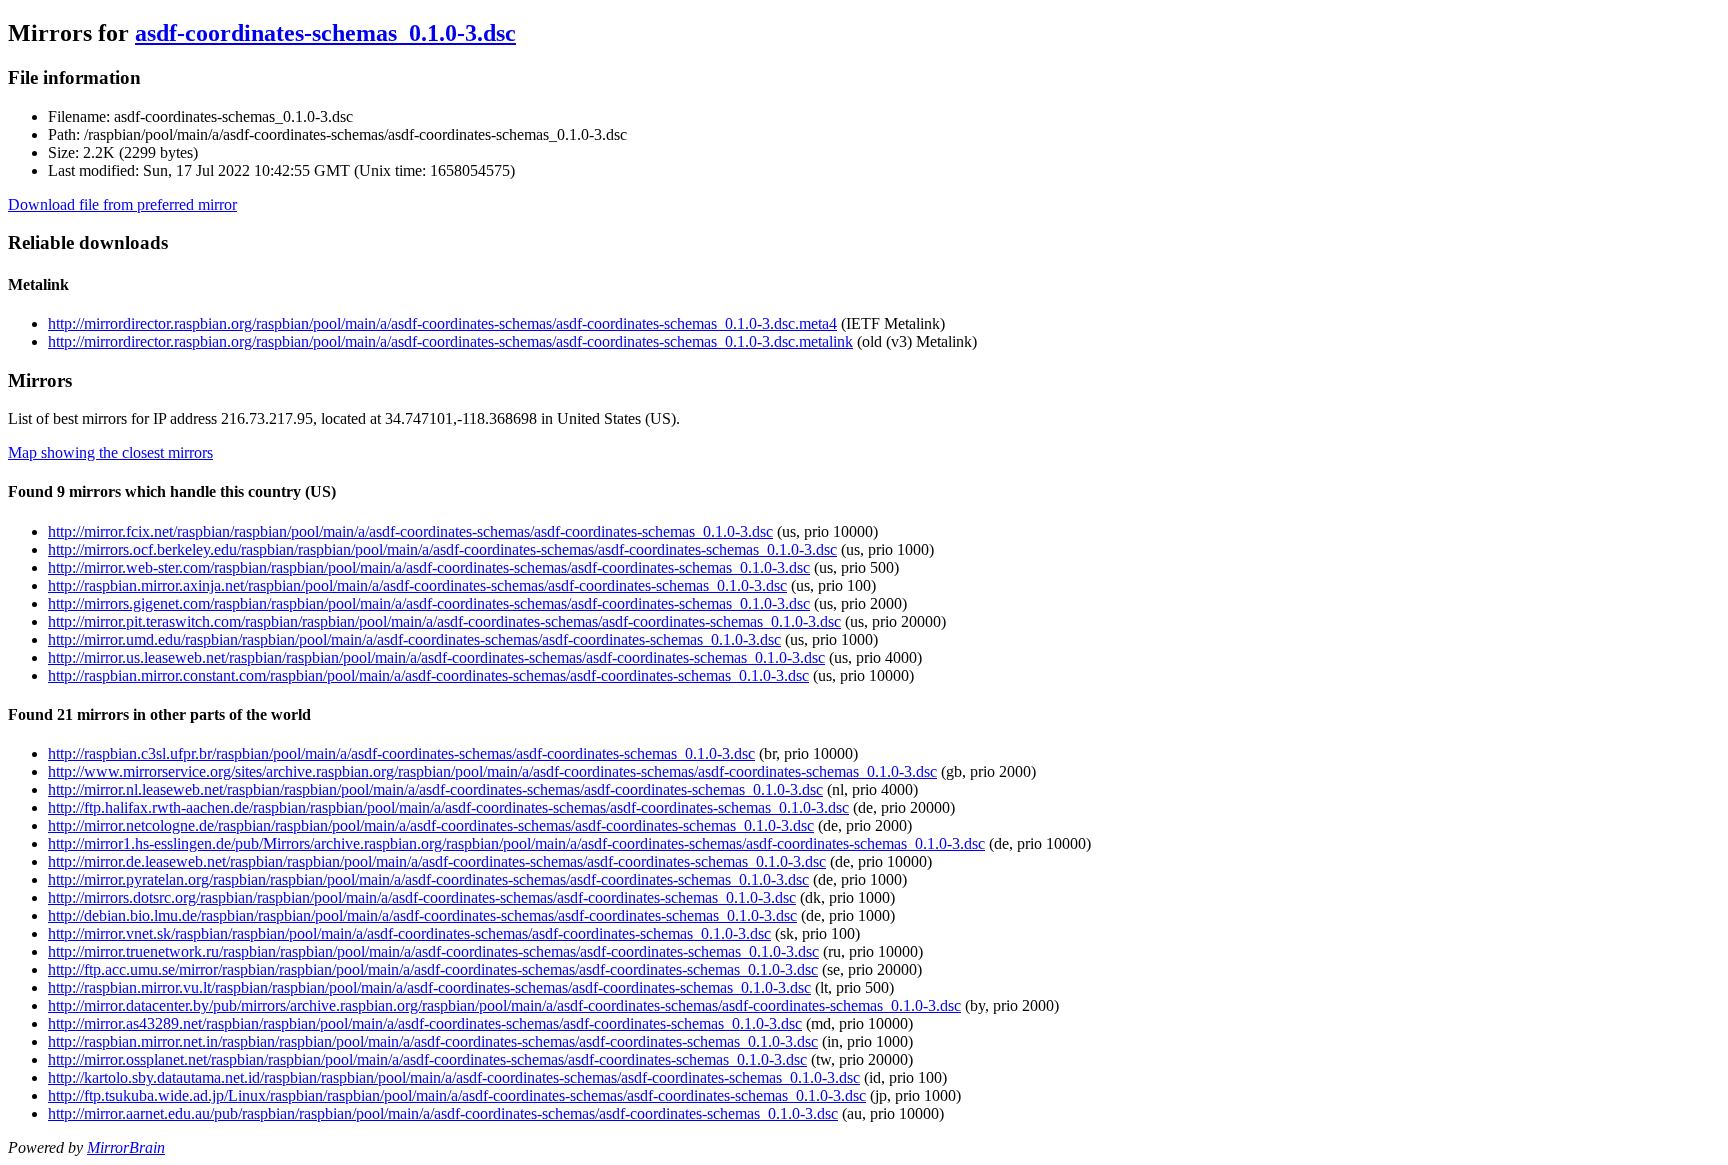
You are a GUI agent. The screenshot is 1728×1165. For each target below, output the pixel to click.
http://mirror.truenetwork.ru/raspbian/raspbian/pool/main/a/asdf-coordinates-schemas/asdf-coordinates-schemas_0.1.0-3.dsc (433, 951)
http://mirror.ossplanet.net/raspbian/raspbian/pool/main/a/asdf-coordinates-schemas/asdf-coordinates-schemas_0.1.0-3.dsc (427, 1059)
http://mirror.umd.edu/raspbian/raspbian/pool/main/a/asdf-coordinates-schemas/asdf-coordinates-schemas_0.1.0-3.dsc (414, 639)
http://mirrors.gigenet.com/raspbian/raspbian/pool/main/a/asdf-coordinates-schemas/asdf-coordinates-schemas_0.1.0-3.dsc (429, 603)
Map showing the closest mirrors (110, 452)
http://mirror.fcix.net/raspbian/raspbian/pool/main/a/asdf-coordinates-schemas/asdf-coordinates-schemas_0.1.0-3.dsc (410, 531)
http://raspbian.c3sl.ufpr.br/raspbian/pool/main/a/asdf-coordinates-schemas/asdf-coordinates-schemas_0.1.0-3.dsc (401, 753)
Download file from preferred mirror (122, 204)
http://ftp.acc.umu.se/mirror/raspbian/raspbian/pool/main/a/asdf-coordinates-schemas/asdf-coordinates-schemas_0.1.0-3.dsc (433, 969)
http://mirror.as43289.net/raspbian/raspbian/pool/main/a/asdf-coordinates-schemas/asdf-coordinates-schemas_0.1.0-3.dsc (425, 1023)
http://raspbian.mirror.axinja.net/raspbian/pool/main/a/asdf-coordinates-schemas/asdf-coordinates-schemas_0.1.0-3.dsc (417, 585)
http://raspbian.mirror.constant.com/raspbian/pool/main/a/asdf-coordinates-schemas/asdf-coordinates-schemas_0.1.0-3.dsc (428, 675)
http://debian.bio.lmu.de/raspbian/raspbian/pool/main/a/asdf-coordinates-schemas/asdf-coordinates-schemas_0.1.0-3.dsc (422, 915)
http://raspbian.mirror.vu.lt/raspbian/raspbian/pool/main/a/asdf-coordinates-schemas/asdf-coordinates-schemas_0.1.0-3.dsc (429, 987)
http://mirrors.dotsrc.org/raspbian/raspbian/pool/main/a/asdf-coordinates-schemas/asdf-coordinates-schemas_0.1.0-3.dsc (422, 897)
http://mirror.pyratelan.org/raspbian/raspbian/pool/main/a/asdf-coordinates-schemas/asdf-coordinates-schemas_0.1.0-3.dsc (428, 879)
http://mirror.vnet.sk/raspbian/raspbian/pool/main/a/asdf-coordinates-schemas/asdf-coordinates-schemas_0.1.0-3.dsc (409, 933)
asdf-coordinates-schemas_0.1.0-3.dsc (325, 33)
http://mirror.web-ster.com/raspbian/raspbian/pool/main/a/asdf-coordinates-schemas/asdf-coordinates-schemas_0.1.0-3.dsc (429, 567)
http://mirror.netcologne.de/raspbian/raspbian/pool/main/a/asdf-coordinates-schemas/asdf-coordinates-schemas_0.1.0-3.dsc (431, 825)
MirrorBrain (126, 1147)
